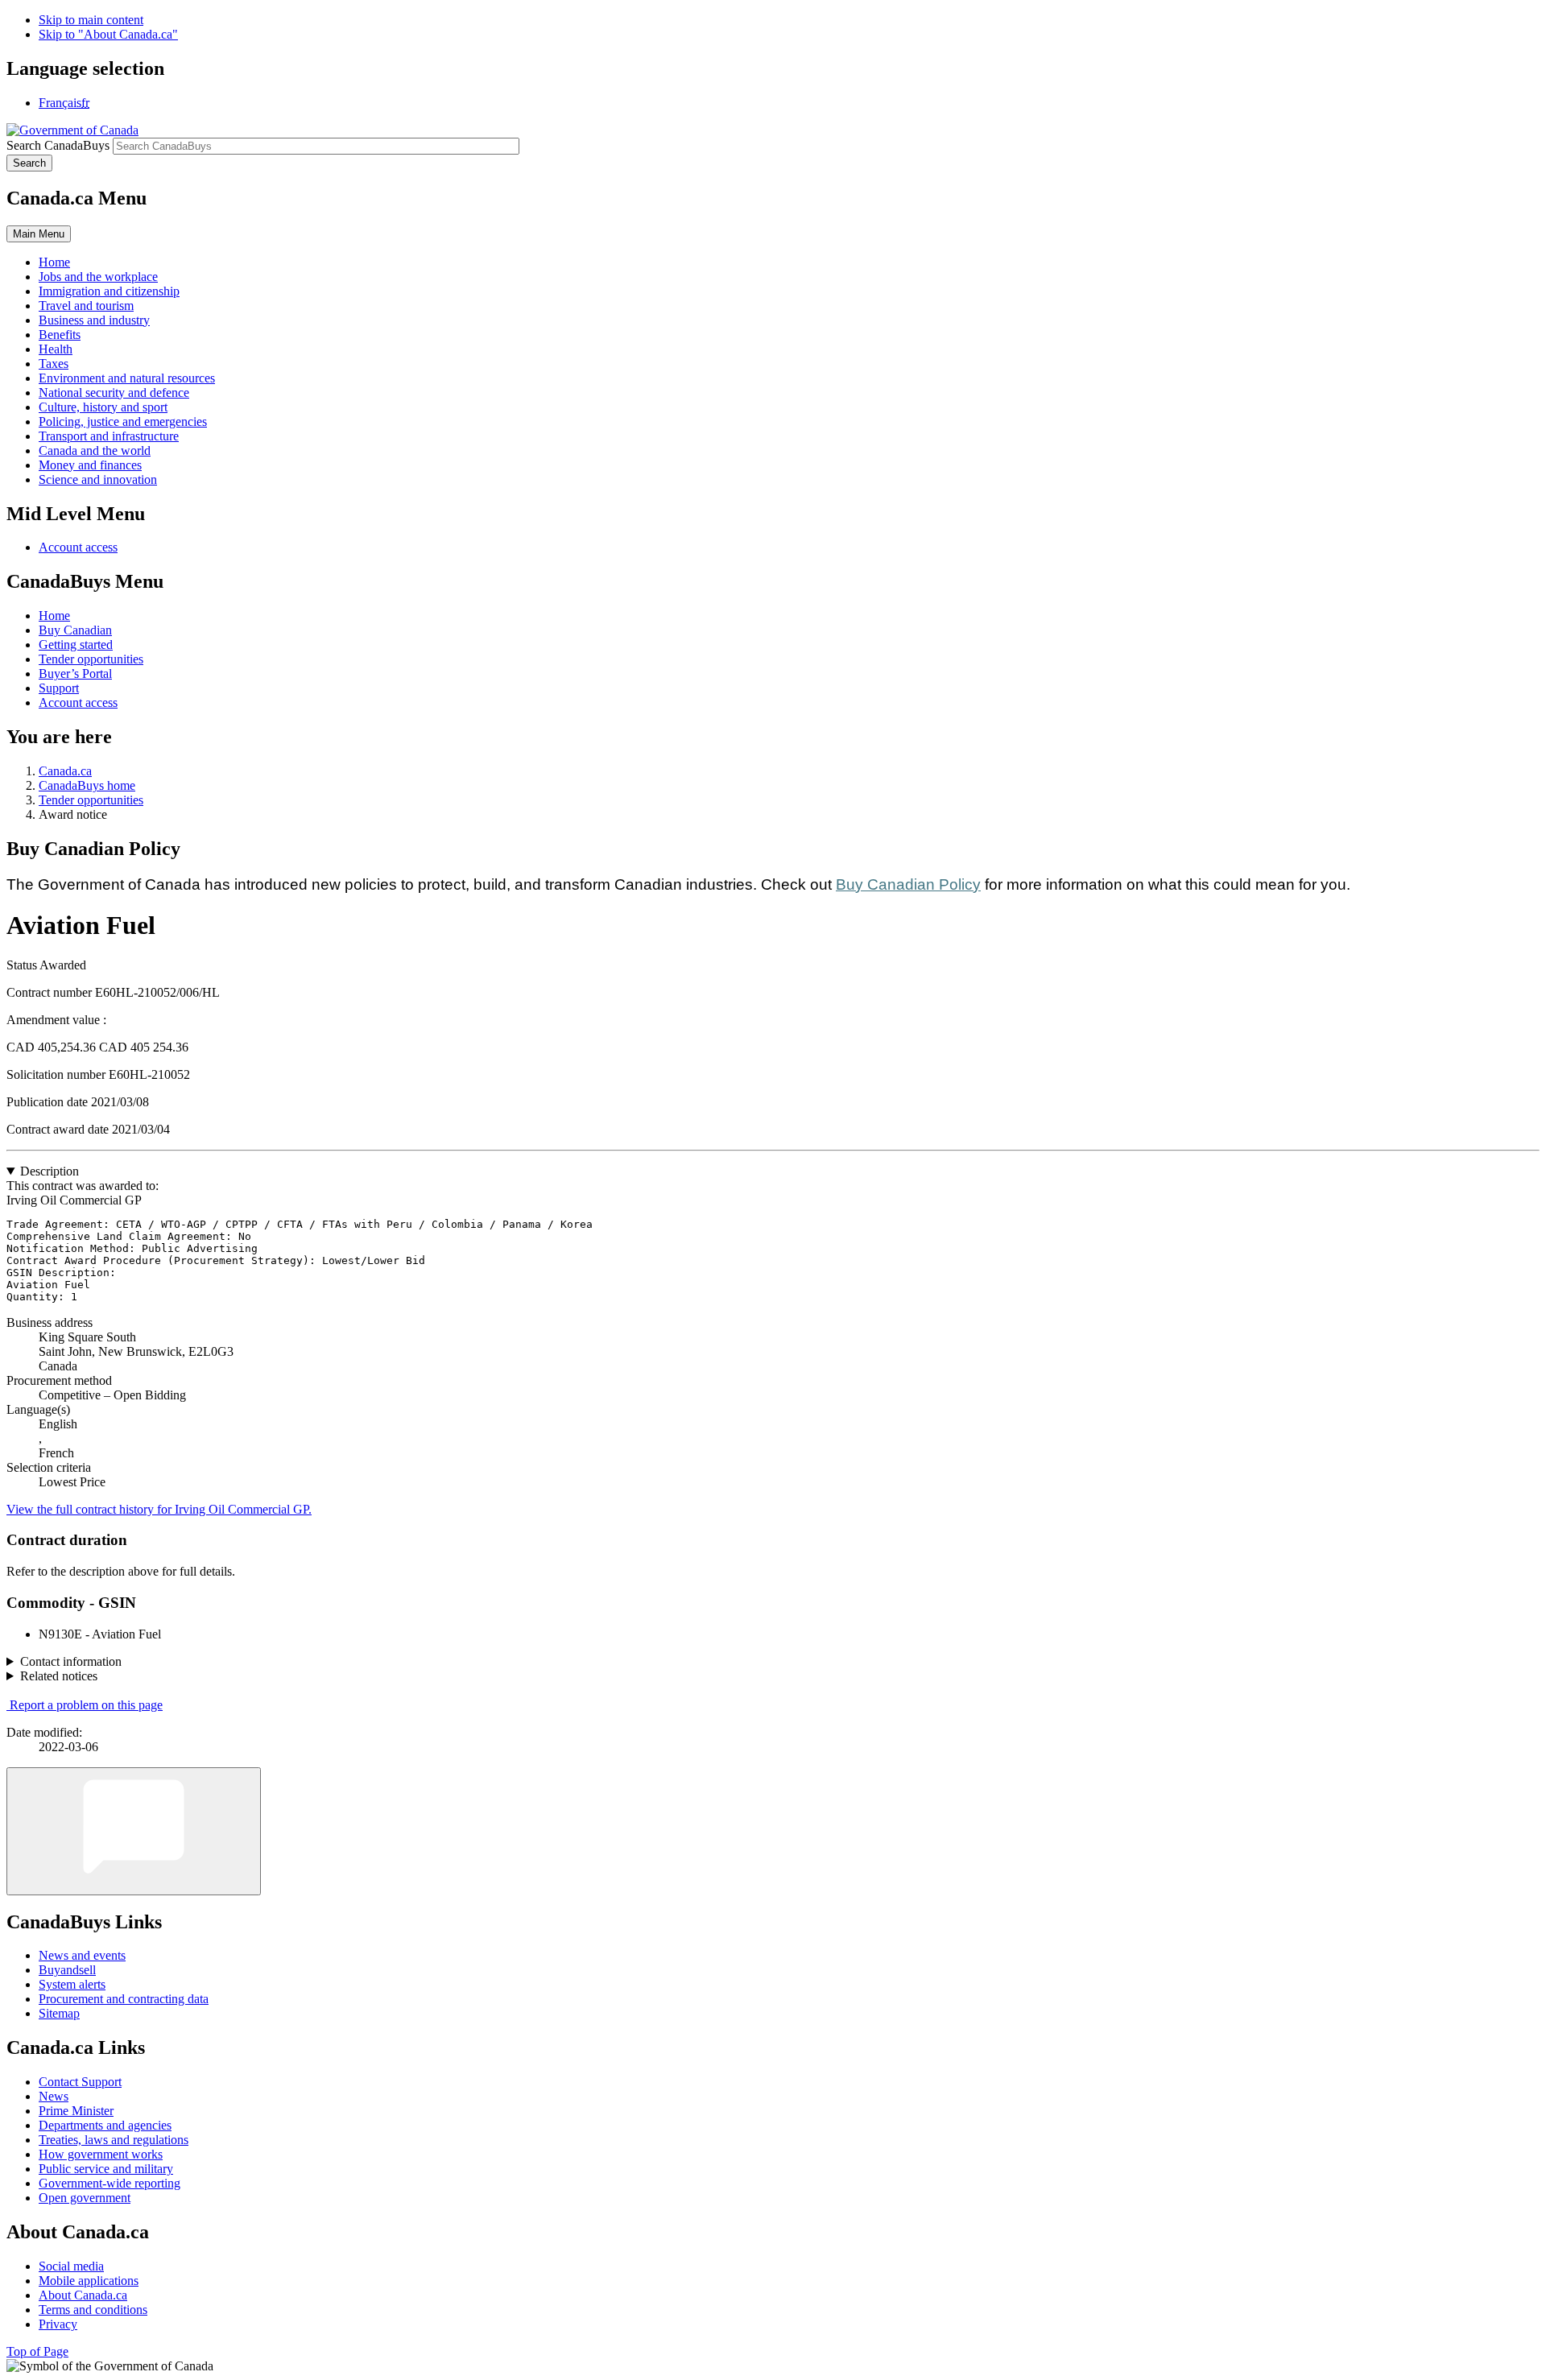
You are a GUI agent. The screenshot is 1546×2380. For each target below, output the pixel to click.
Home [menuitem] (54, 262)
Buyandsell (67, 1970)
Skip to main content (91, 20)
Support (59, 688)
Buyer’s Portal (75, 674)
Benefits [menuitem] (60, 335)
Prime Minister (76, 2111)
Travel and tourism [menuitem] (86, 306)
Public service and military (106, 2169)
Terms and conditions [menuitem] (93, 2310)
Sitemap (59, 2013)
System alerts (72, 1984)
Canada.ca (65, 771)
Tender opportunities (91, 659)
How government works (101, 2154)
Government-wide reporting (110, 2183)
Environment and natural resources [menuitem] (127, 378)
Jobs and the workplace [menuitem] (98, 277)
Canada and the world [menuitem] (95, 450)
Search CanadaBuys (58, 145)
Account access (78, 547)
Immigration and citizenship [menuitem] (109, 291)
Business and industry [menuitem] (94, 320)
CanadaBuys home (87, 785)
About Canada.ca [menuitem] (83, 2295)
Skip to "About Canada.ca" (108, 34)
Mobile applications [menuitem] (89, 2281)
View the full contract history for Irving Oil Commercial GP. (159, 1509)
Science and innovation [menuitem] (98, 479)
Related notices (59, 1676)
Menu (39, 234)
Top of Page (37, 2351)
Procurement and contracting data (124, 1999)
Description (50, 1171)
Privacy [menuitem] (58, 2324)
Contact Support (80, 2082)
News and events (82, 1955)
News (54, 2096)
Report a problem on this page (86, 1705)
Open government (85, 2198)
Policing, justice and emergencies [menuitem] (123, 421)
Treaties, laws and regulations (114, 2140)
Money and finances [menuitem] (90, 465)
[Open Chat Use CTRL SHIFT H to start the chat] (134, 1831)
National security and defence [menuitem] (114, 393)
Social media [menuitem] (71, 2266)
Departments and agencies (105, 2125)
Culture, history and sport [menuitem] (103, 407)
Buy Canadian (75, 630)
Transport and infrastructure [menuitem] (109, 436)
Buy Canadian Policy (908, 884)
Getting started (76, 645)
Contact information (71, 1661)
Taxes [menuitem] (54, 364)
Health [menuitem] (56, 349)
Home (54, 616)
